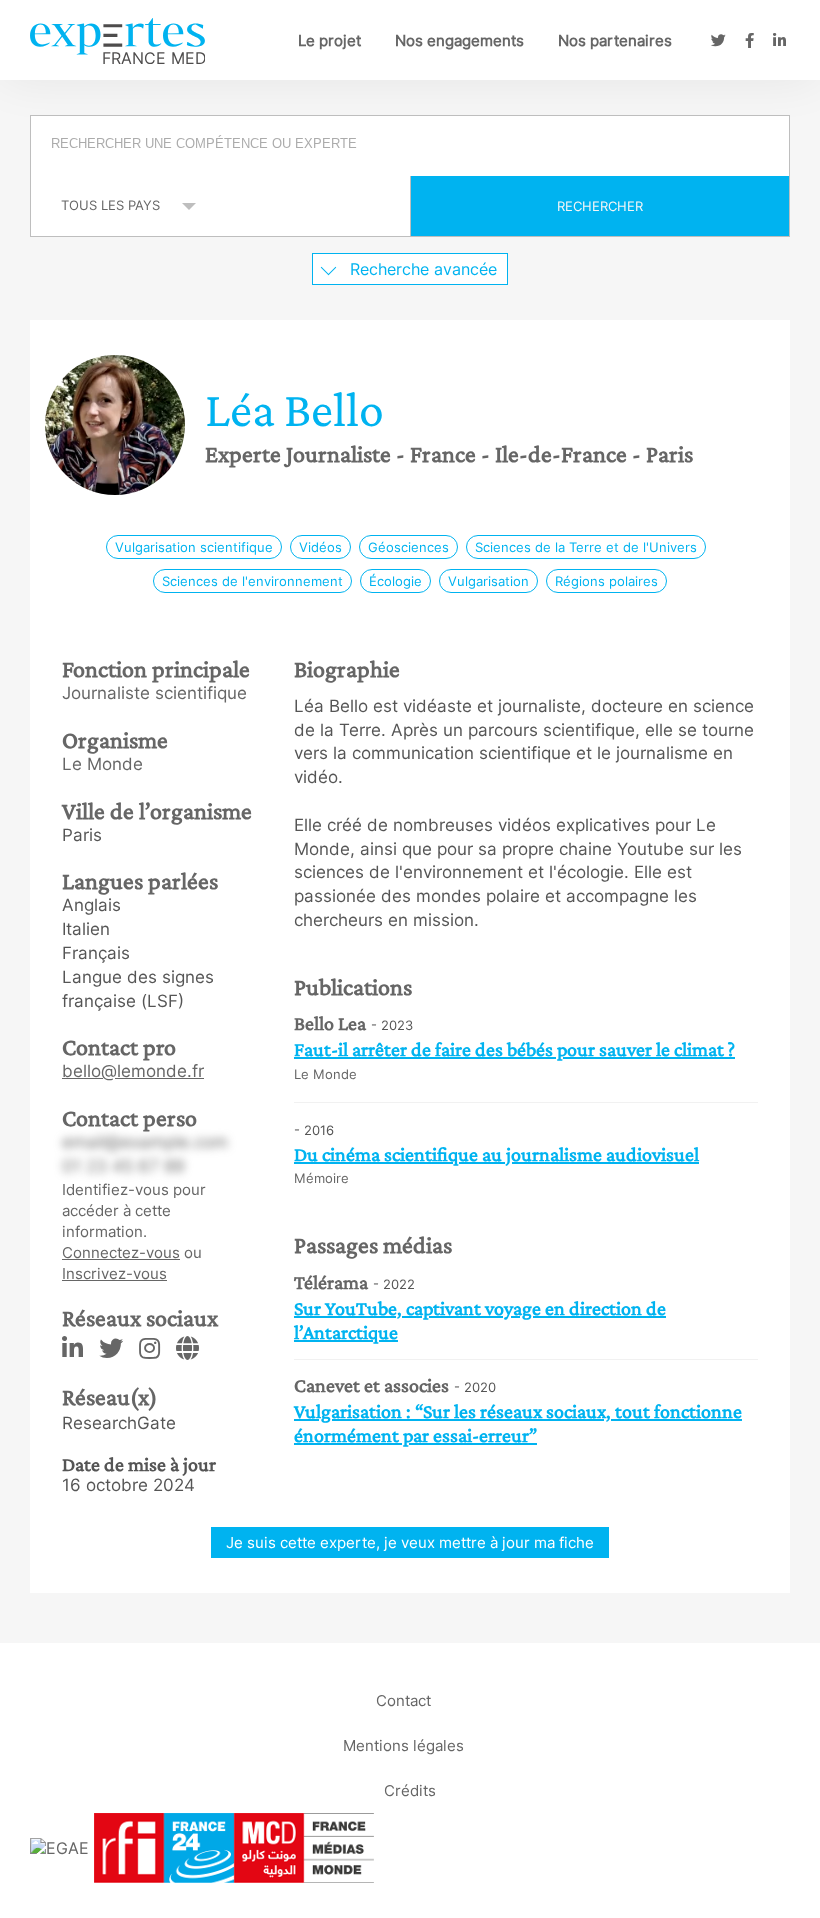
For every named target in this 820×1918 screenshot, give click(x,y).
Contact (403, 1700)
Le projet (329, 40)
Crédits (410, 1790)
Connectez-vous (121, 1252)
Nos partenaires (615, 40)
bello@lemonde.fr (133, 1071)
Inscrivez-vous (114, 1273)
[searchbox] (411, 146)
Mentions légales (403, 1745)
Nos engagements (459, 40)
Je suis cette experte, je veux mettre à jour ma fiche (410, 1542)
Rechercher (600, 206)
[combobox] (410, 146)
